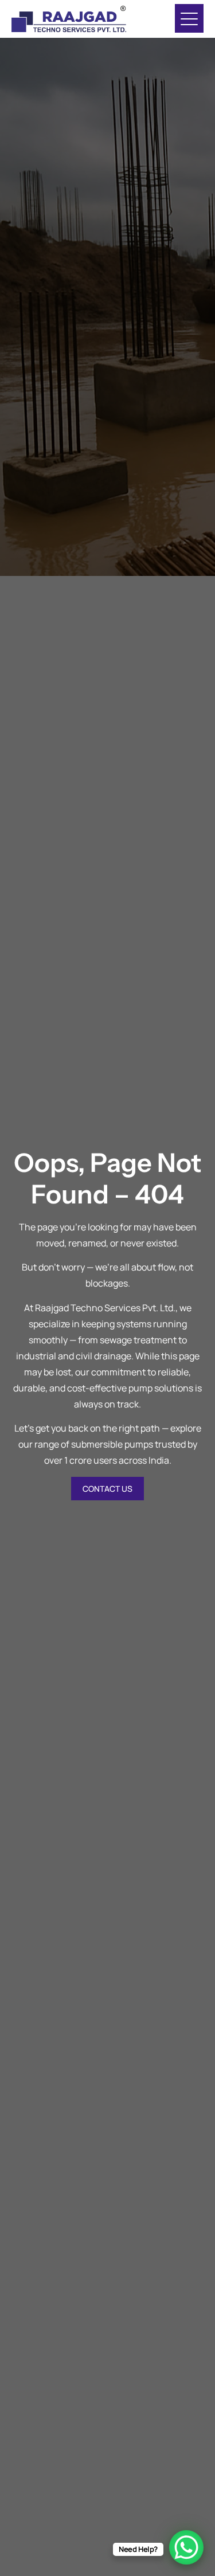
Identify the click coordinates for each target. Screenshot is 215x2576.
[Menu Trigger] (189, 18)
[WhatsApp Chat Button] (186, 2547)
